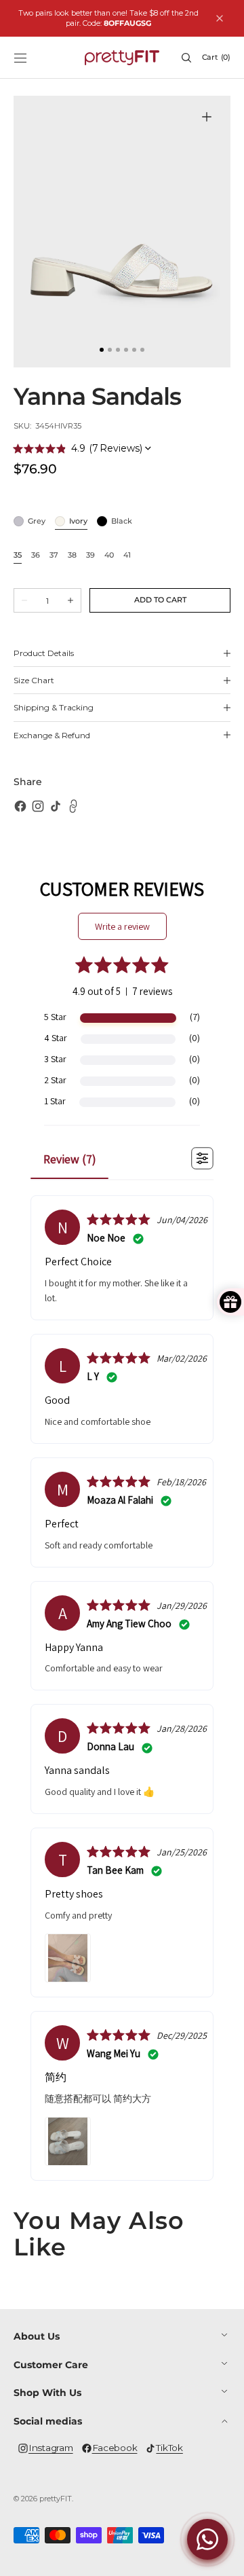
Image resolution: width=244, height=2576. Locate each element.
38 (72, 556)
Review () (70, 1159)
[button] (20, 58)
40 (109, 556)
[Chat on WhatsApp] (207, 2539)
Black (122, 522)
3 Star (55, 1059)
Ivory (78, 522)
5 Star (55, 1017)
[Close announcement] (220, 18)
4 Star (56, 1038)
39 (90, 556)
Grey (37, 522)
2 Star (55, 1080)
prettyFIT (56, 2499)
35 (18, 556)
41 (127, 556)
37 (54, 556)
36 (36, 556)
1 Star (55, 1101)
